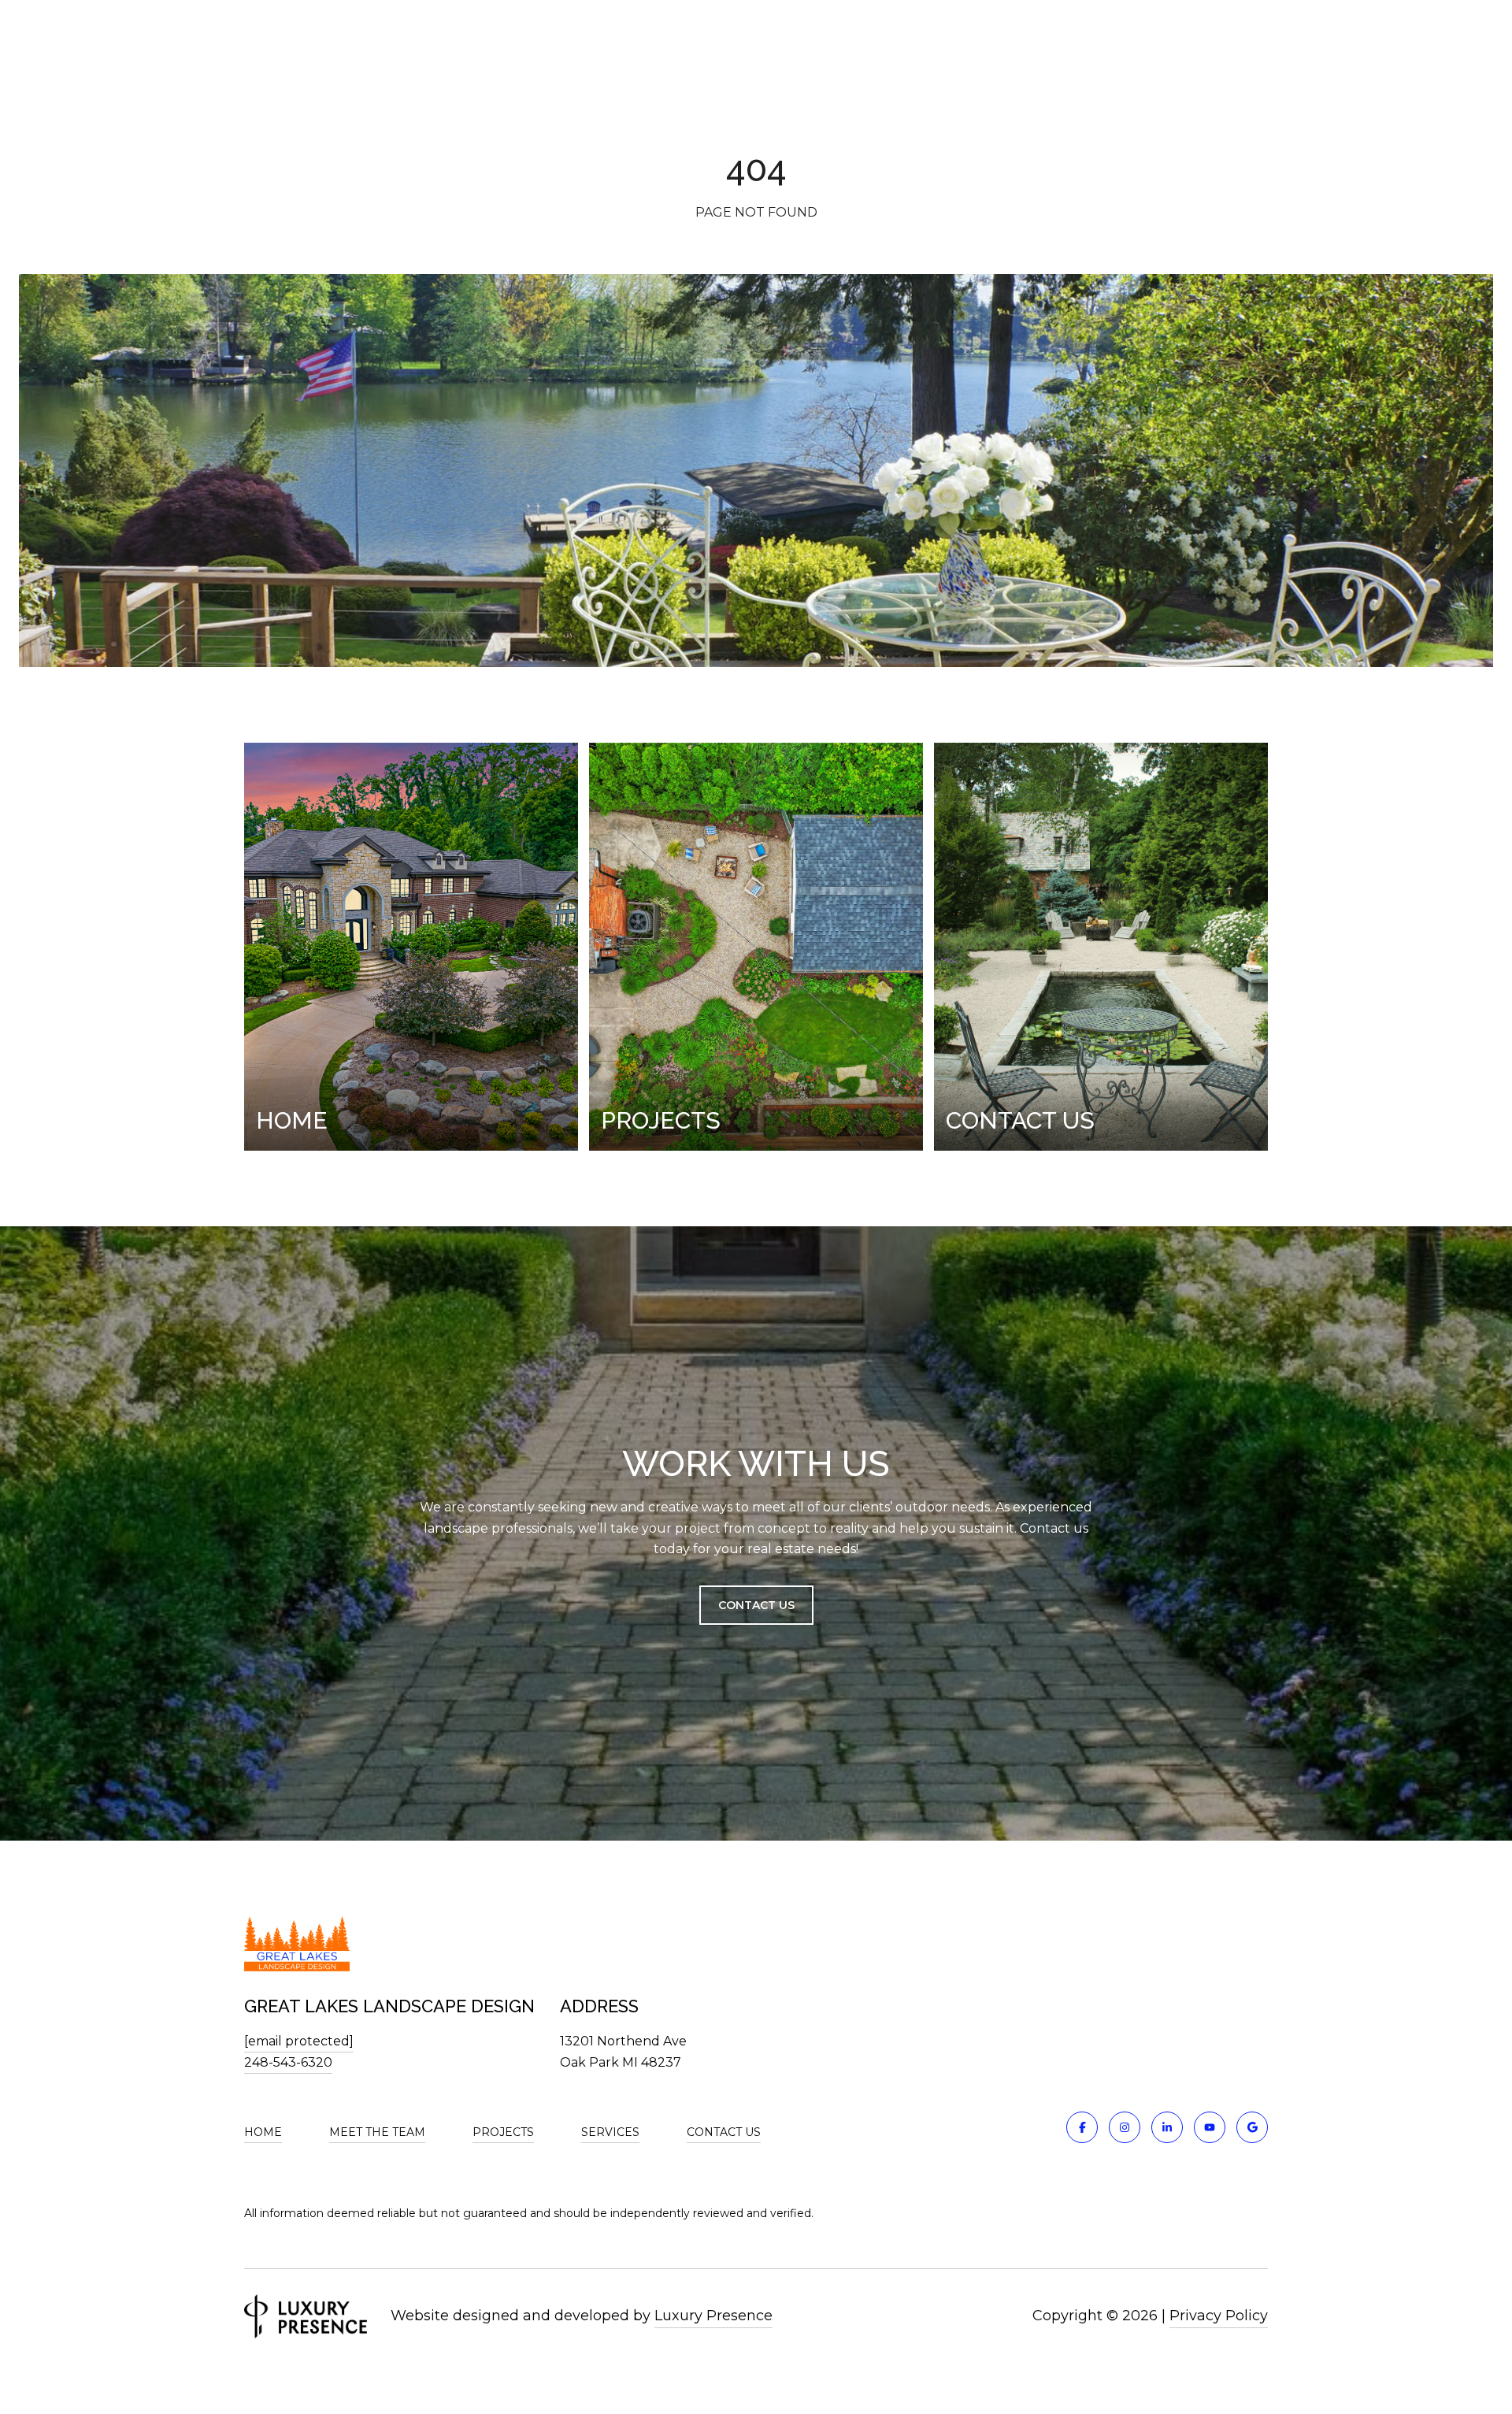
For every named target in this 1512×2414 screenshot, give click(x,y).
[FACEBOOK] (1082, 2127)
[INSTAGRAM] (1125, 2127)
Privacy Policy (1219, 2316)
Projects (503, 2132)
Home (263, 2132)
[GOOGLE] (1252, 2127)
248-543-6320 (288, 2062)
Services (610, 2132)
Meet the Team (377, 2132)
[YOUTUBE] (1210, 2127)
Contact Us (756, 1605)
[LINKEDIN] (1167, 2127)
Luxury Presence (713, 2316)
